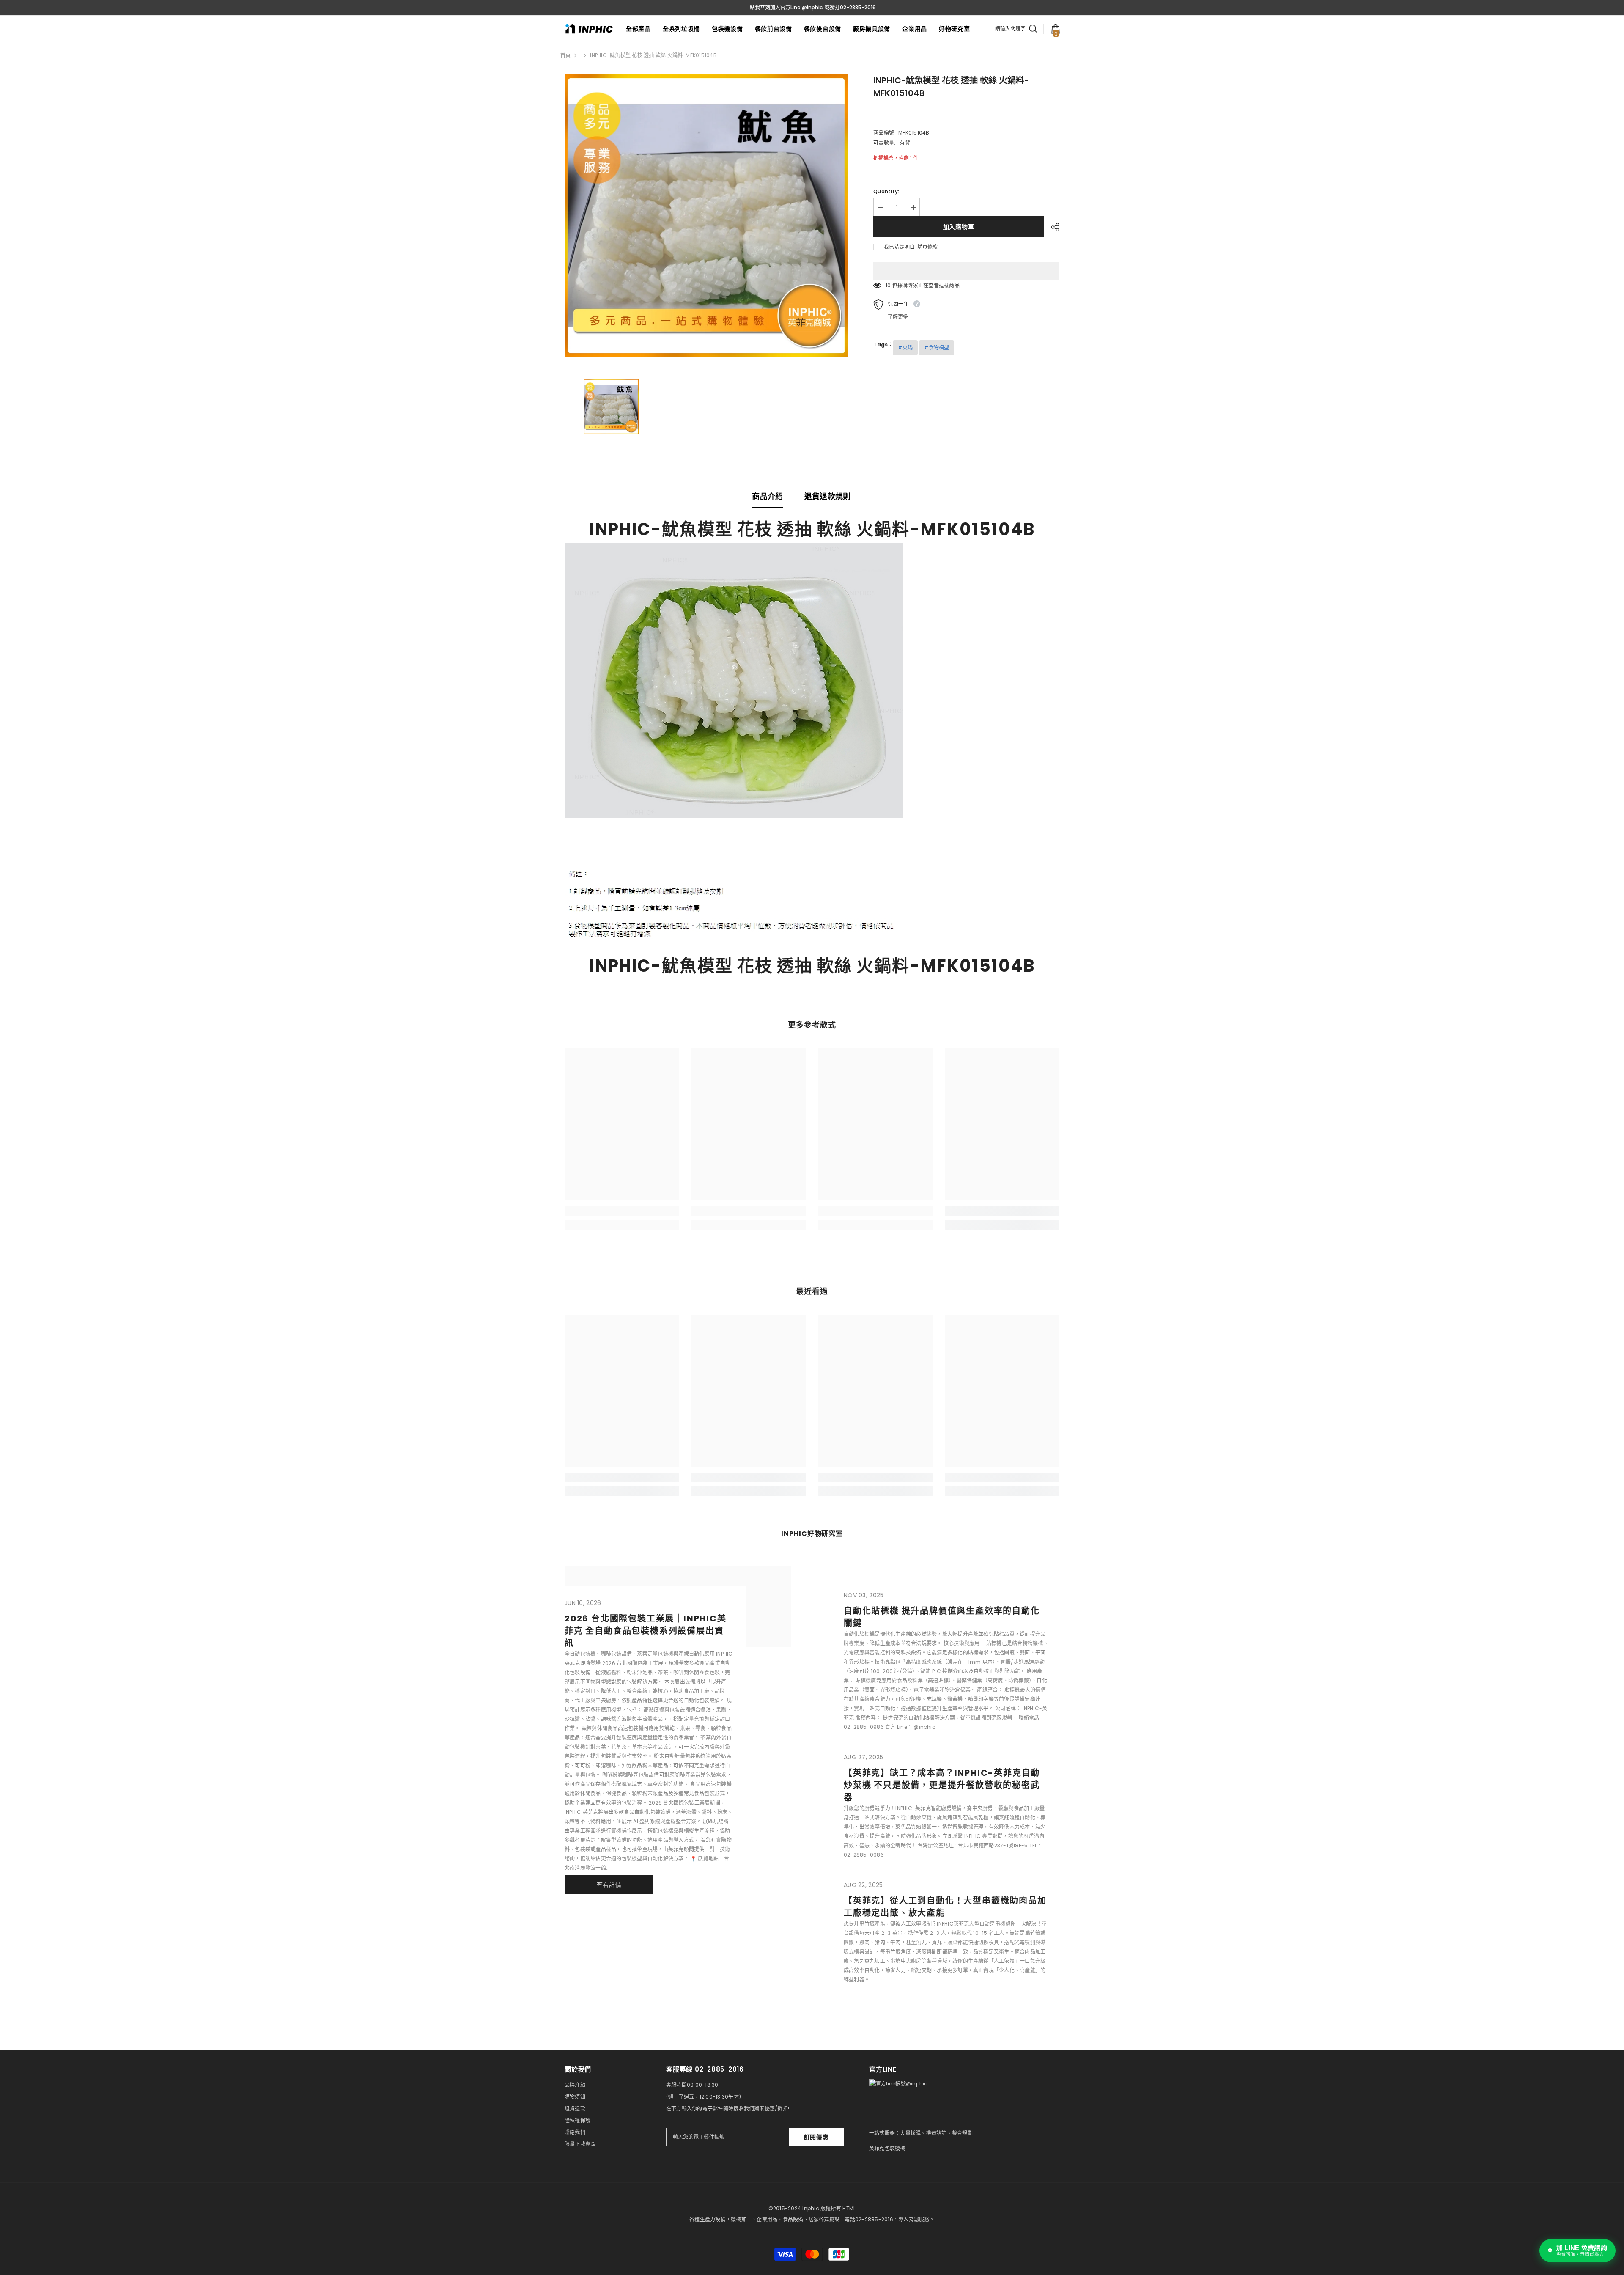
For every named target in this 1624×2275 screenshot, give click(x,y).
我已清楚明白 (899, 247)
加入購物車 (959, 227)
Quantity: (886, 191)
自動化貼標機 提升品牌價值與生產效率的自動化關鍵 (942, 1617)
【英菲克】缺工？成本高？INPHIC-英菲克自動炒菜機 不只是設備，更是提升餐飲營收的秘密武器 (942, 1785)
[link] (622, 1211)
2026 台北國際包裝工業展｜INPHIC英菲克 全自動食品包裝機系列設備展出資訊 (646, 1631)
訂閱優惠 (816, 2137)
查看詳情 (609, 1885)
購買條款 (927, 247)
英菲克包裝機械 (887, 2148)
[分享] (1052, 227)
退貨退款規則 (828, 496)
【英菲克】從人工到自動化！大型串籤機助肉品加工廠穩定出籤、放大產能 (945, 1907)
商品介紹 (767, 496)
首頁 (565, 55)
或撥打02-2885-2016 (850, 7)
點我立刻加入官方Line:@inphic (786, 7)
